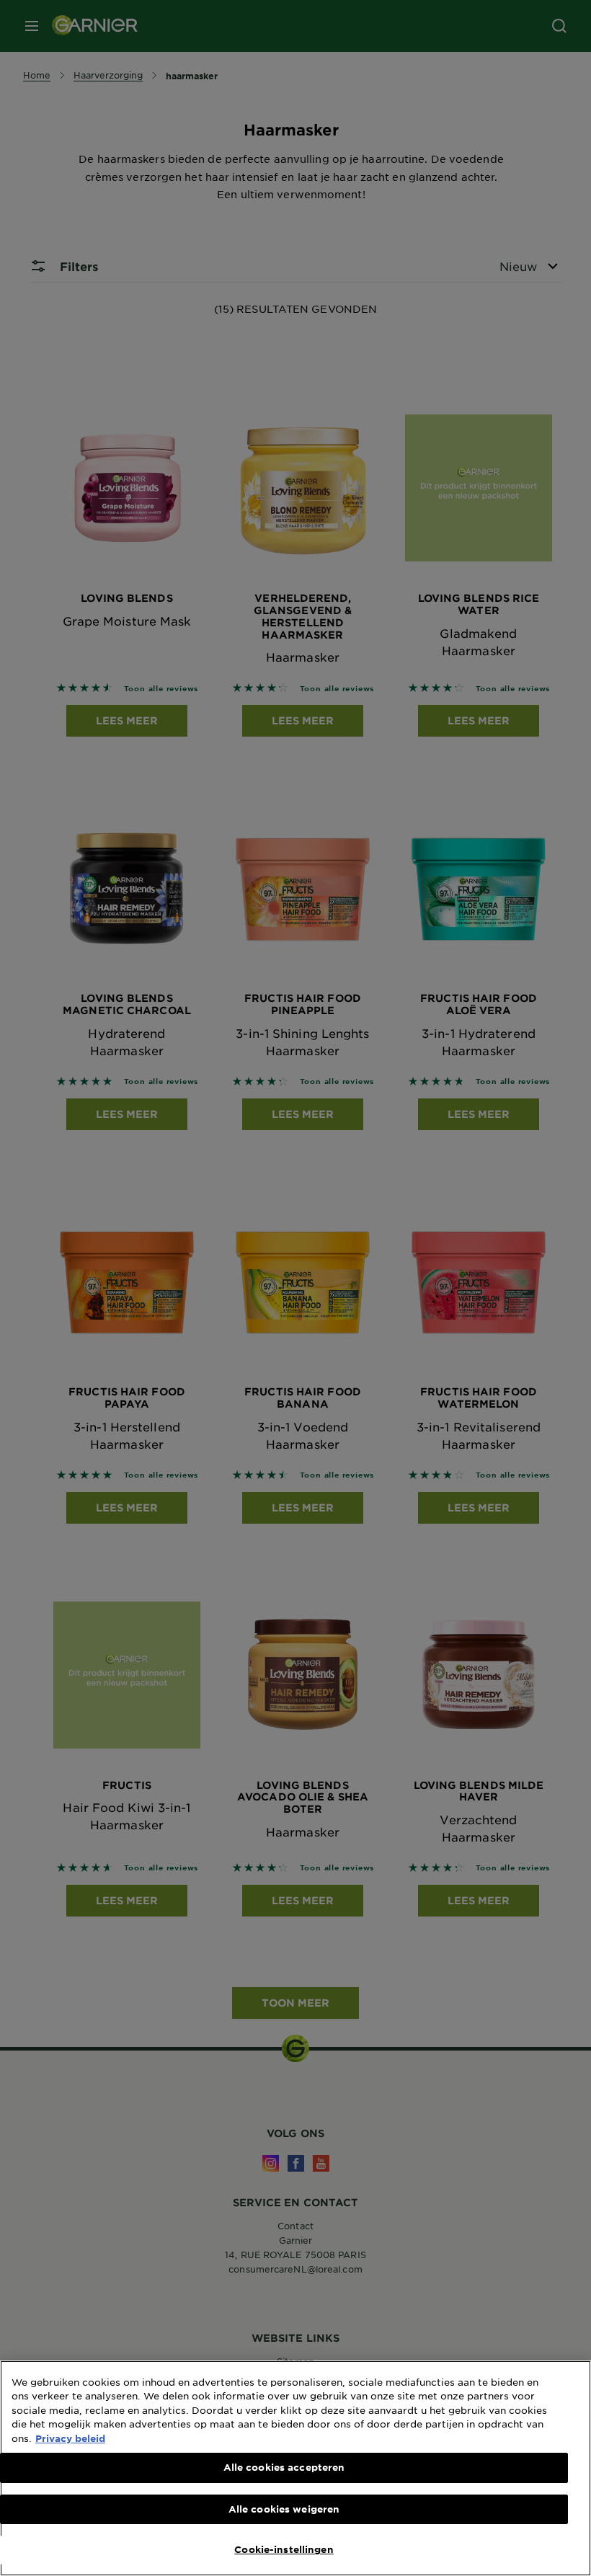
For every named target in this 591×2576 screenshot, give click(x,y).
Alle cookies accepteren (284, 2467)
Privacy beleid (70, 2438)
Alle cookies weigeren (284, 2509)
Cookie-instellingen (284, 2549)
